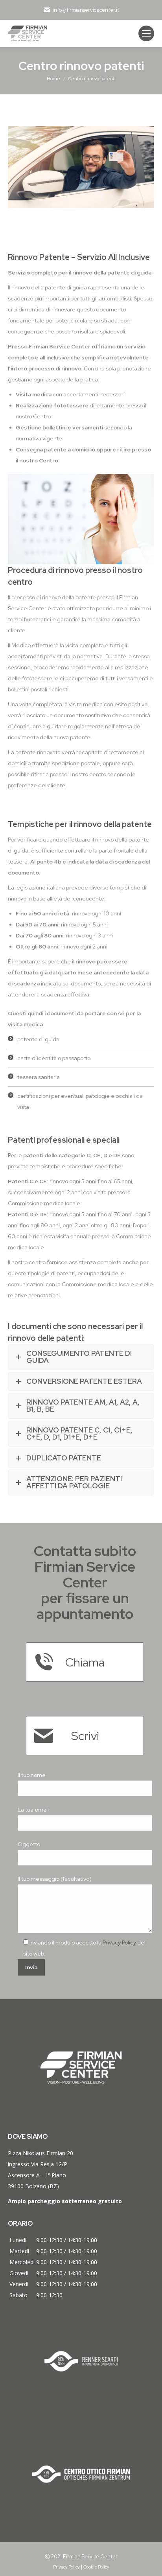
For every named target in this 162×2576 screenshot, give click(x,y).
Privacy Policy (119, 1943)
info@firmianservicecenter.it (86, 10)
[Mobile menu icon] (146, 33)
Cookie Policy (96, 2567)
